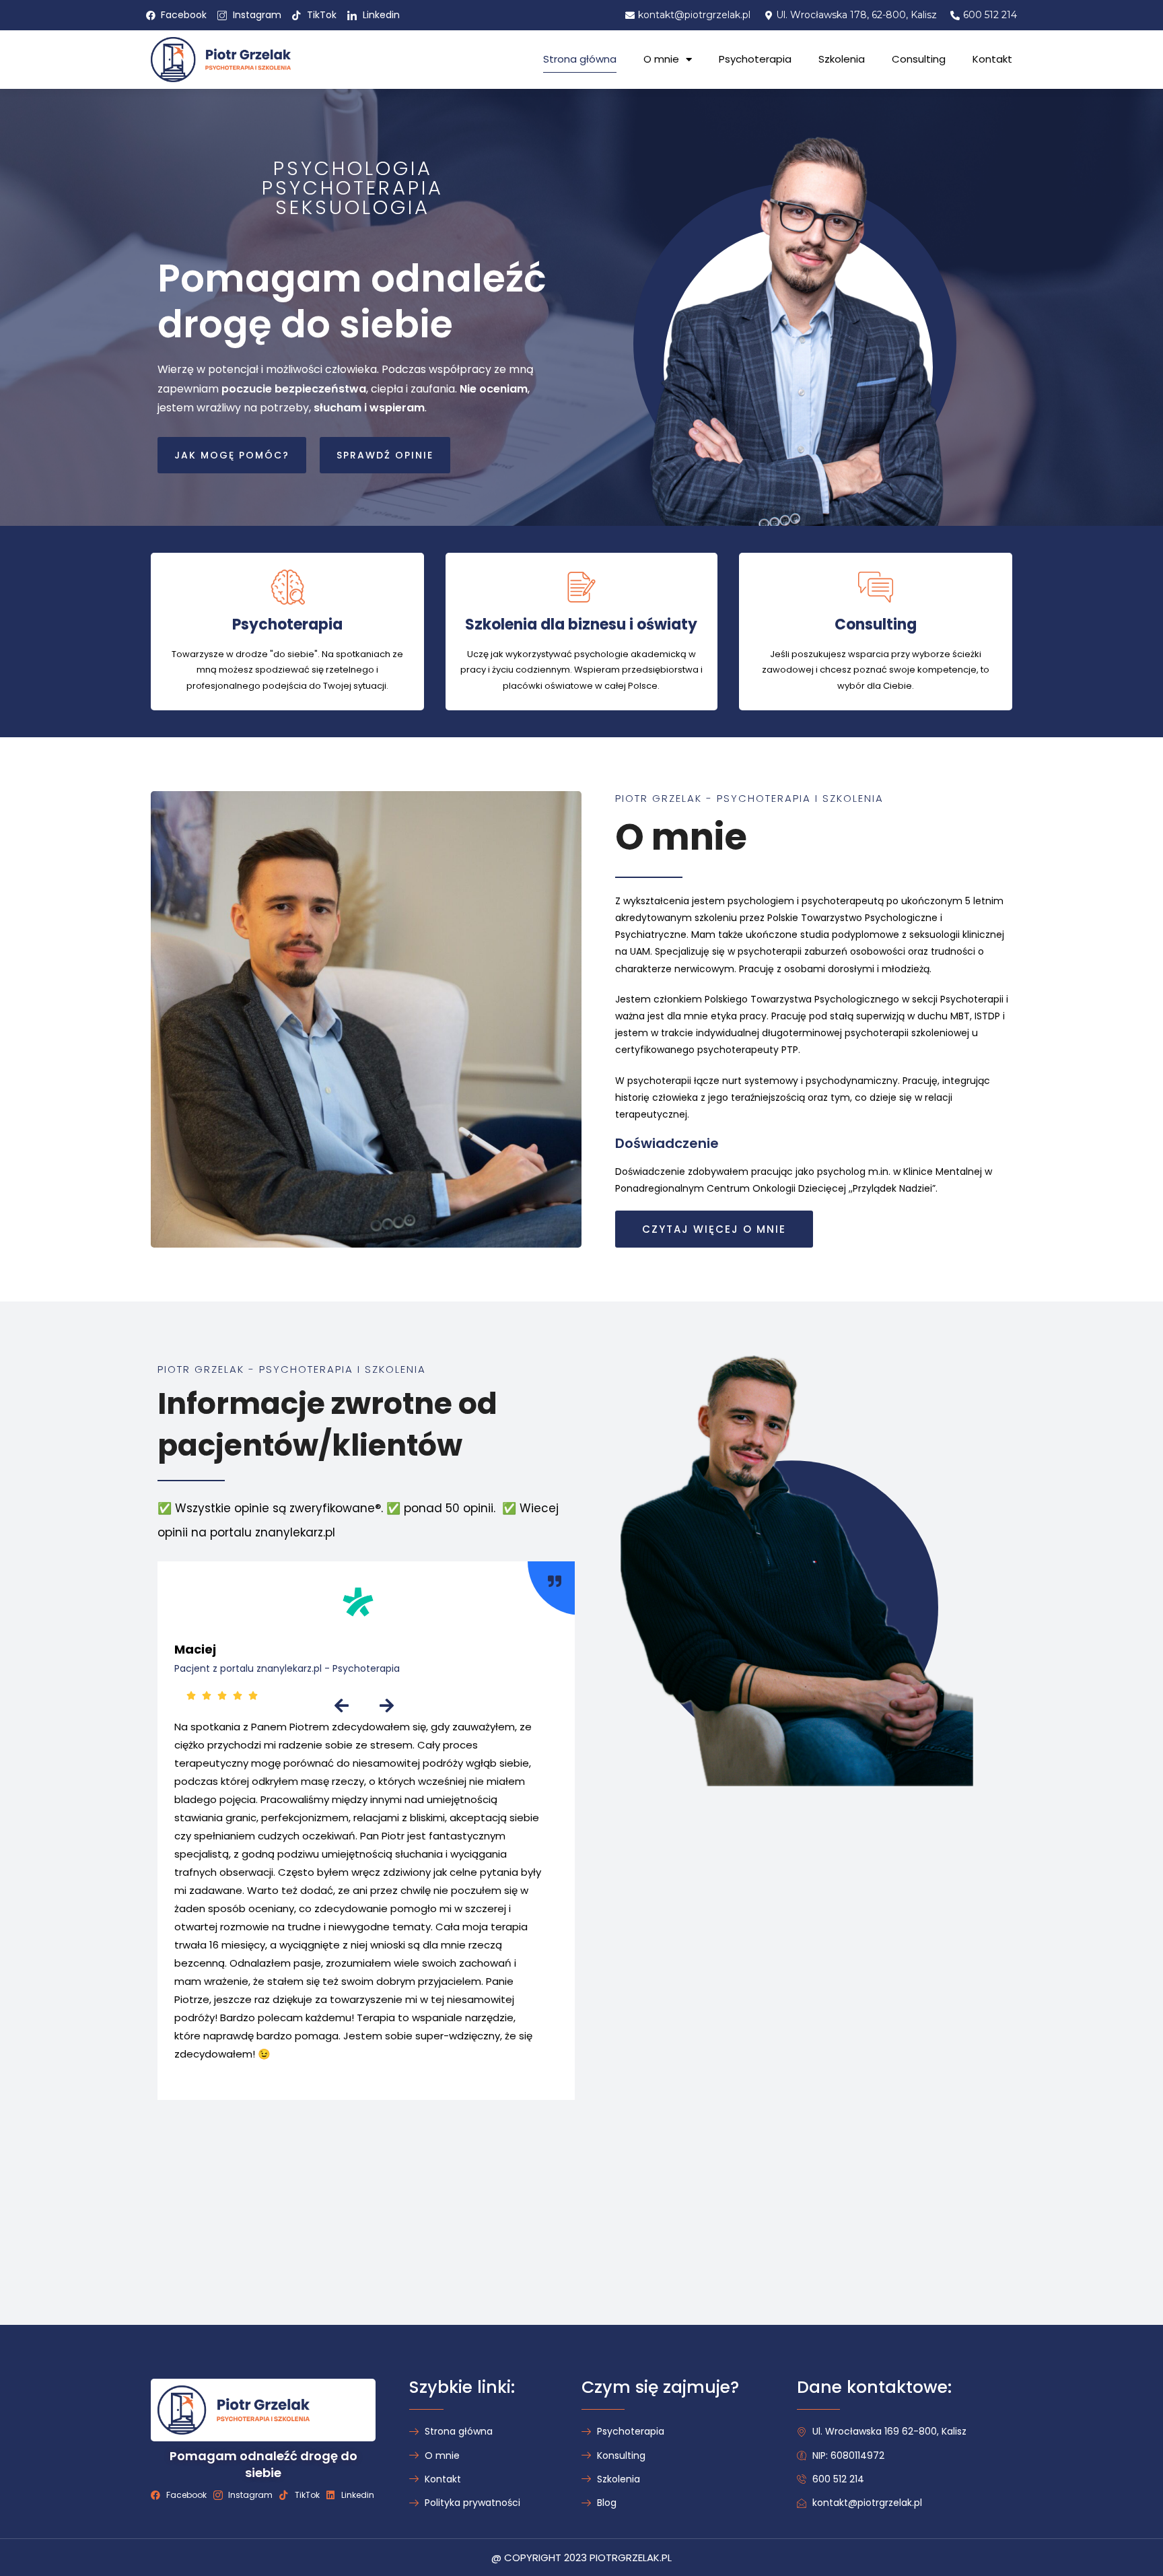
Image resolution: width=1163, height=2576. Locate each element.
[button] (232, 455)
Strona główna (580, 59)
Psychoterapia (755, 59)
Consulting (919, 59)
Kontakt (992, 59)
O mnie (661, 59)
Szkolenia (842, 59)
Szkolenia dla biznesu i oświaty (581, 624)
